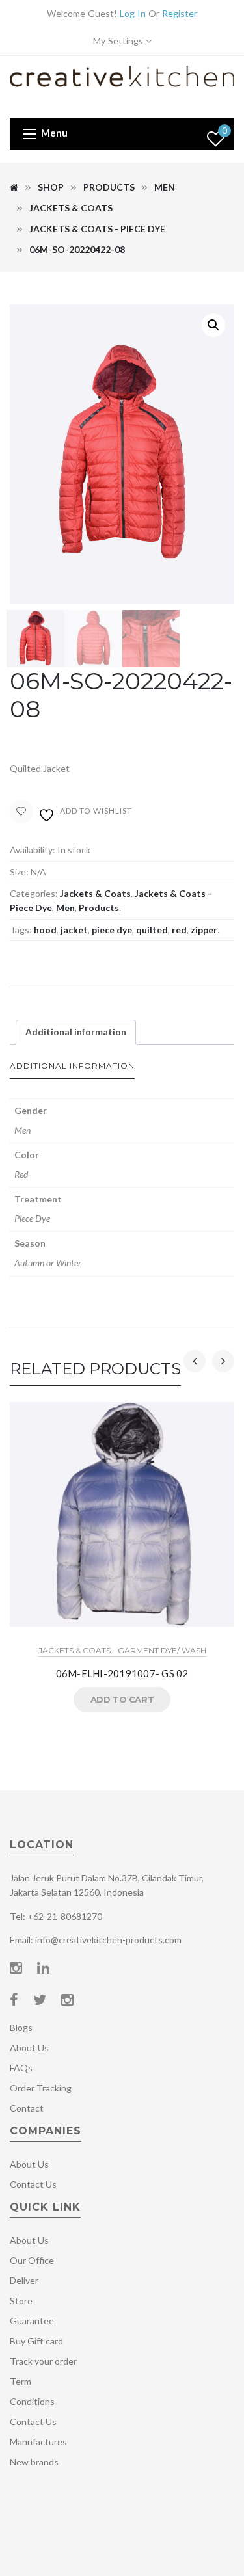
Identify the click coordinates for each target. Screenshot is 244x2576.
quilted (152, 930)
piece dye (112, 930)
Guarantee (32, 2321)
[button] (213, 325)
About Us (29, 2048)
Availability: (33, 850)
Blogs (21, 2027)
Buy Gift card (36, 2341)
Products (109, 187)
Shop (51, 187)
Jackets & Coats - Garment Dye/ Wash (122, 1650)
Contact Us (33, 2184)
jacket (74, 930)
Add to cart (122, 1699)
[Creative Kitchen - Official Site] (122, 86)
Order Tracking (41, 2088)
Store (21, 2301)
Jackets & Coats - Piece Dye (97, 229)
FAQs (21, 2068)
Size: (19, 872)
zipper (204, 930)
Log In (133, 13)
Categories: (34, 893)
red (179, 930)
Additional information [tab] (76, 1032)
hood (45, 930)
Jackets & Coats (71, 208)
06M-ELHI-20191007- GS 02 (122, 1673)
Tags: (21, 930)
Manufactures (38, 2442)
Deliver (24, 2280)
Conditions (32, 2401)
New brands (34, 2462)
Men (165, 187)
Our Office (32, 2260)
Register (180, 13)
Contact (27, 2108)
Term (20, 2381)
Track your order (43, 2361)
